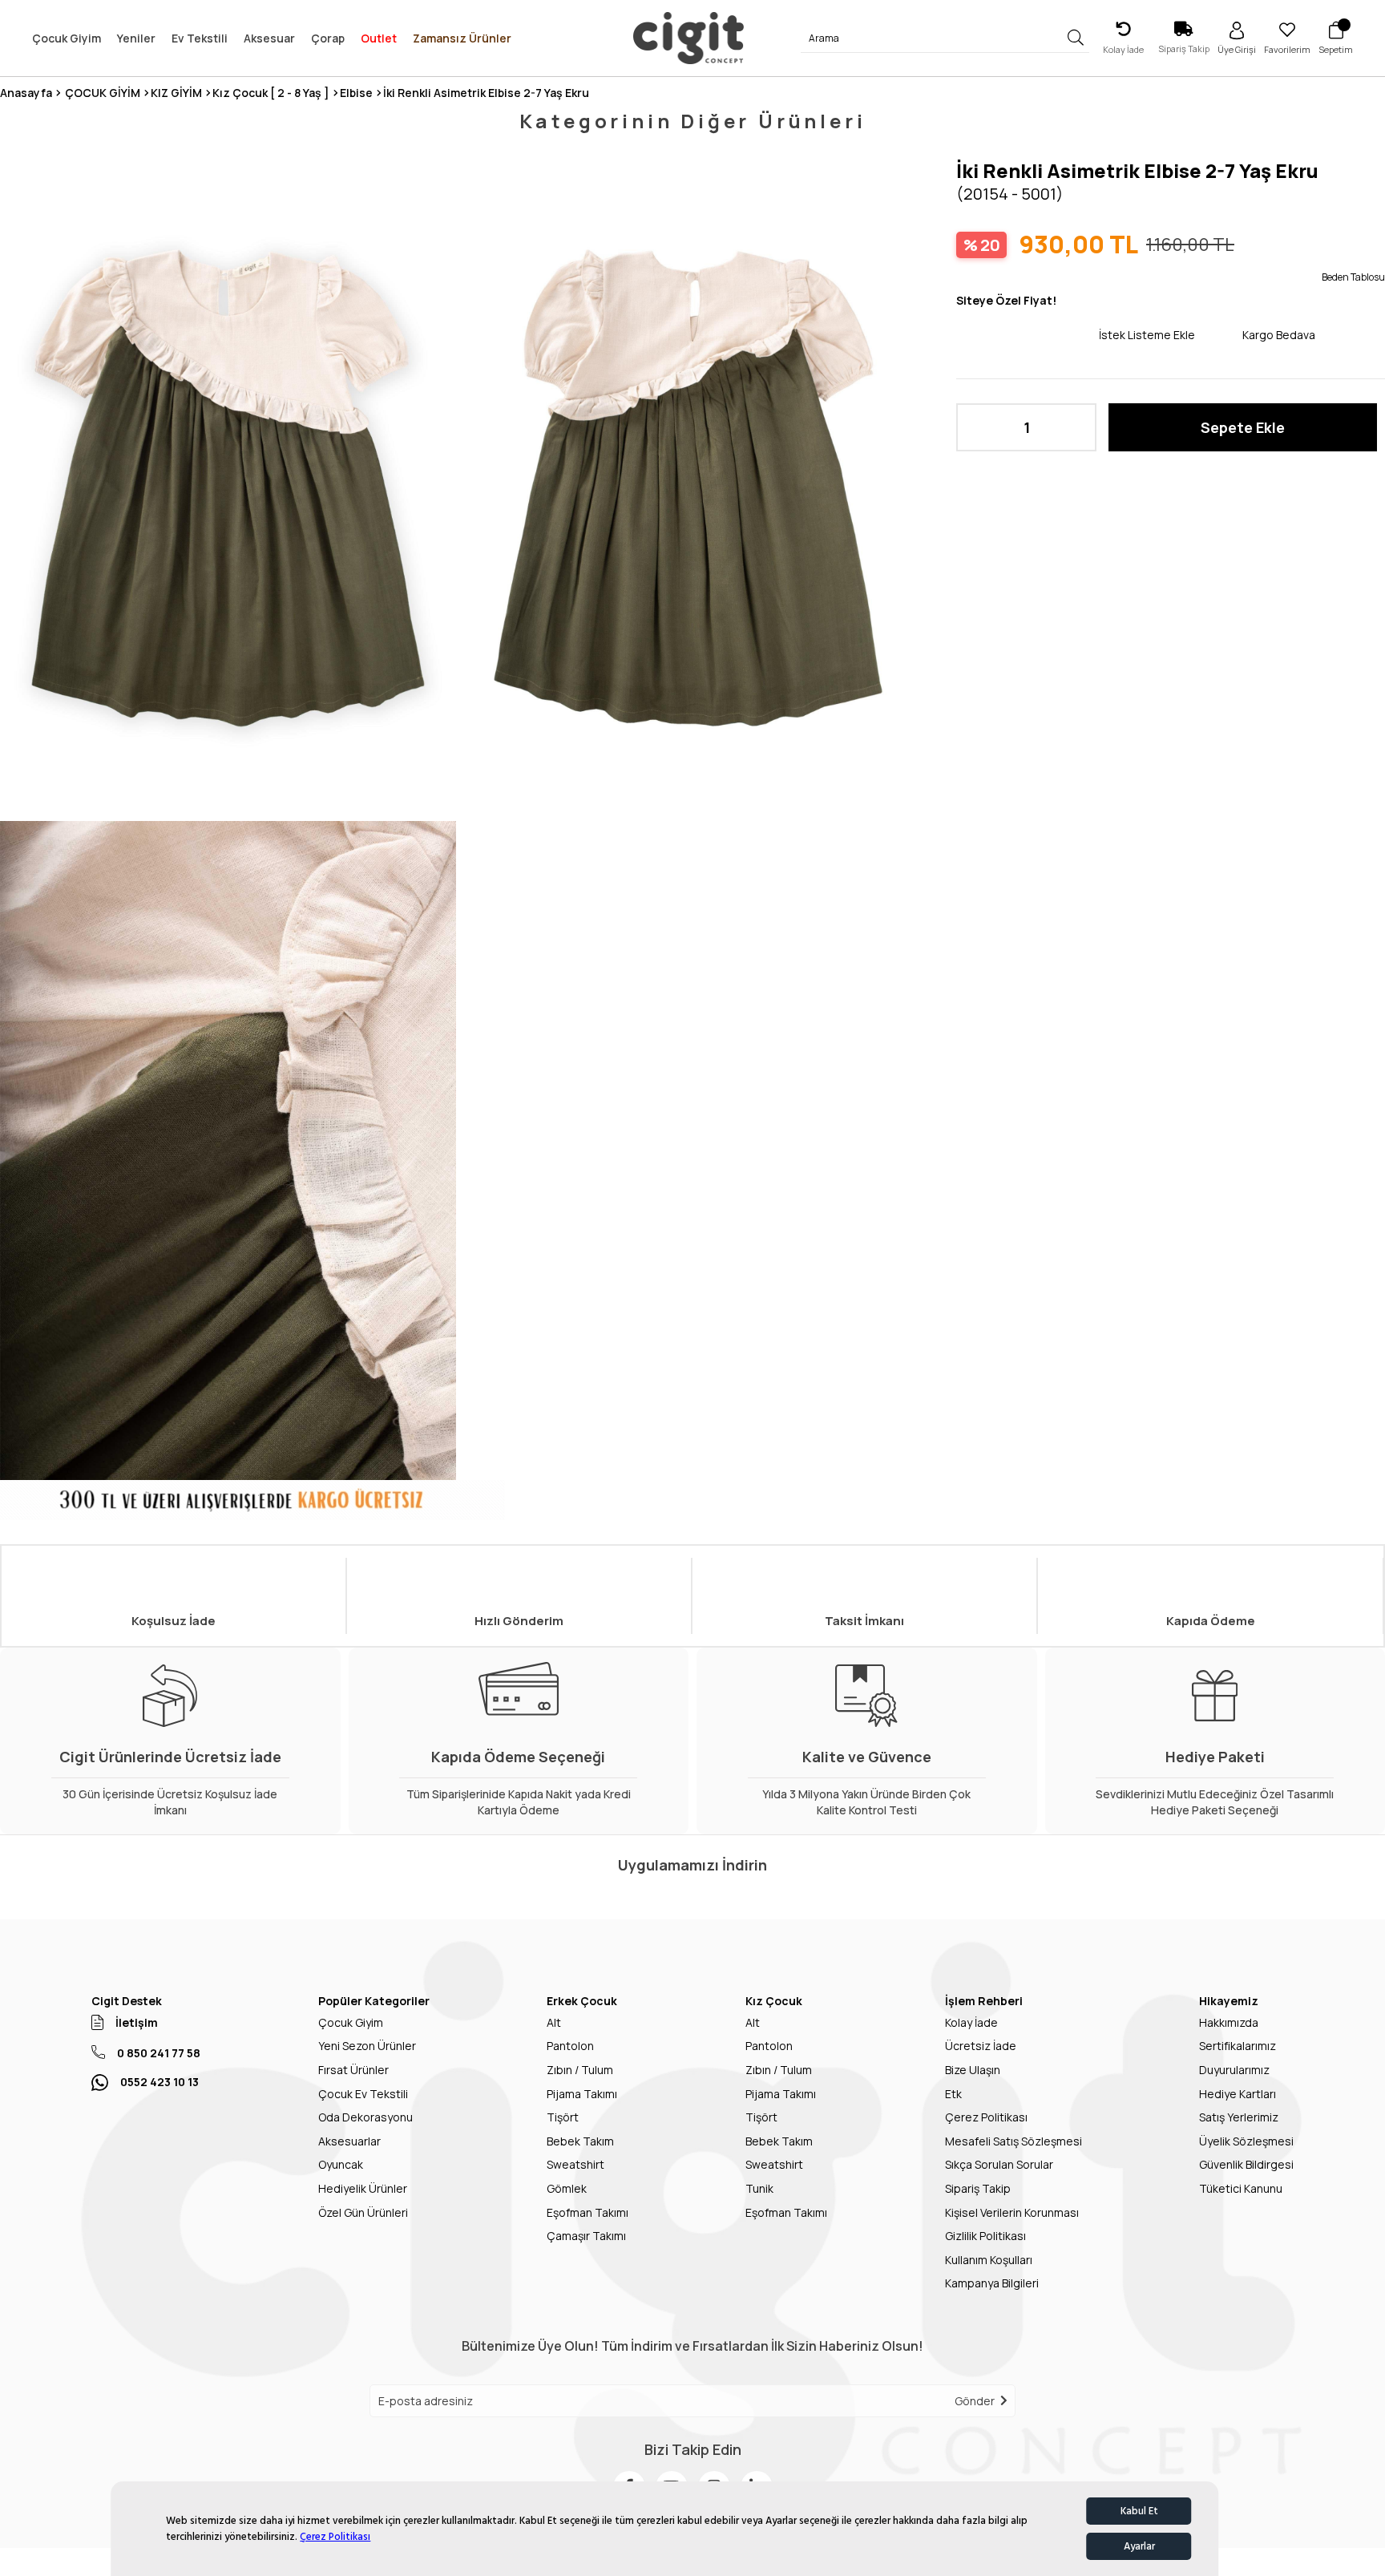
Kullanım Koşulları (989, 2260)
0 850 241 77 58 (159, 2053)
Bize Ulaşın (973, 2070)
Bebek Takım (580, 2141)
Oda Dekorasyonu (365, 2117)
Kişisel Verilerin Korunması (1012, 2212)
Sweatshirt (575, 2164)
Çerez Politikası (335, 2537)
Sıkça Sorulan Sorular (999, 2164)
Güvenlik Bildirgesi (1246, 2164)
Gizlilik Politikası (985, 2236)
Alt (554, 2022)
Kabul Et (1139, 2511)
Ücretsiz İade (981, 2046)
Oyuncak (341, 2164)
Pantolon (570, 2046)
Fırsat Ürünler (353, 2070)
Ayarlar (1139, 2546)
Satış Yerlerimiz (1239, 2117)
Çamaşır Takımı (586, 2236)
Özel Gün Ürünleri (363, 2212)
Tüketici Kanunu (1241, 2188)
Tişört (563, 2117)
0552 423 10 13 (159, 2082)
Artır (1076, 427)
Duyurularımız (1234, 2070)
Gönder (975, 2401)
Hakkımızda (1229, 2022)
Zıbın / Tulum (580, 2070)
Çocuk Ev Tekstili (363, 2094)
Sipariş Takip (978, 2188)
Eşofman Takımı (588, 2212)
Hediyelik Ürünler (363, 2188)
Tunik (759, 2188)
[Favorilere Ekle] (1028, 334)
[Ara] (1076, 38)
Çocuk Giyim (351, 2022)
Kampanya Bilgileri (992, 2283)
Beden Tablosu (1353, 277)
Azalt (976, 427)
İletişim (137, 2022)
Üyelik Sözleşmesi (1246, 2141)
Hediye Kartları (1238, 2094)
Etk (953, 2094)
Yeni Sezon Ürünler (367, 2046)
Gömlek (567, 2188)
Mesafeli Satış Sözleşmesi (1014, 2141)
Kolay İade (971, 2022)
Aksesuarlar (349, 2141)
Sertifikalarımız (1238, 2046)
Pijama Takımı (582, 2094)
